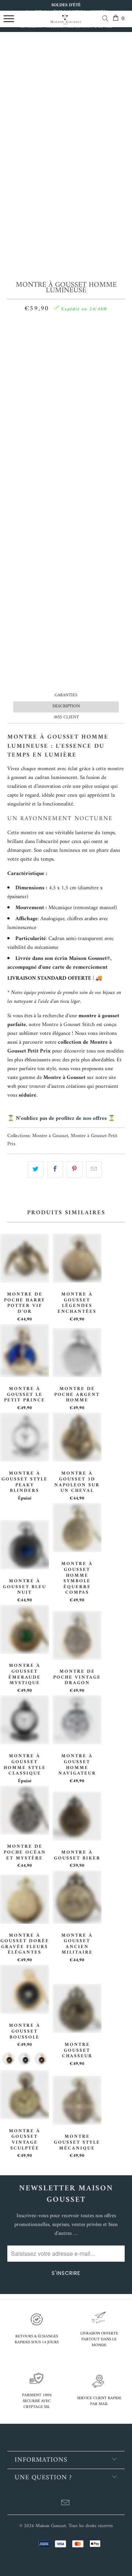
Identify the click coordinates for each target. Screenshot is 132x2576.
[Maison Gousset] (66, 23)
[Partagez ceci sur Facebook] (55, 1169)
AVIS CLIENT (66, 717)
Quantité (66, 327)
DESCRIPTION (66, 706)
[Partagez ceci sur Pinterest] (75, 1169)
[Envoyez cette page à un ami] (94, 1169)
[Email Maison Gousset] (66, 2504)
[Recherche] (107, 20)
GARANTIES (66, 695)
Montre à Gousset (50, 1136)
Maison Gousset (51, 2526)
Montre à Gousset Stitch (68, 1025)
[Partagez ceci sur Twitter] (36, 1169)
